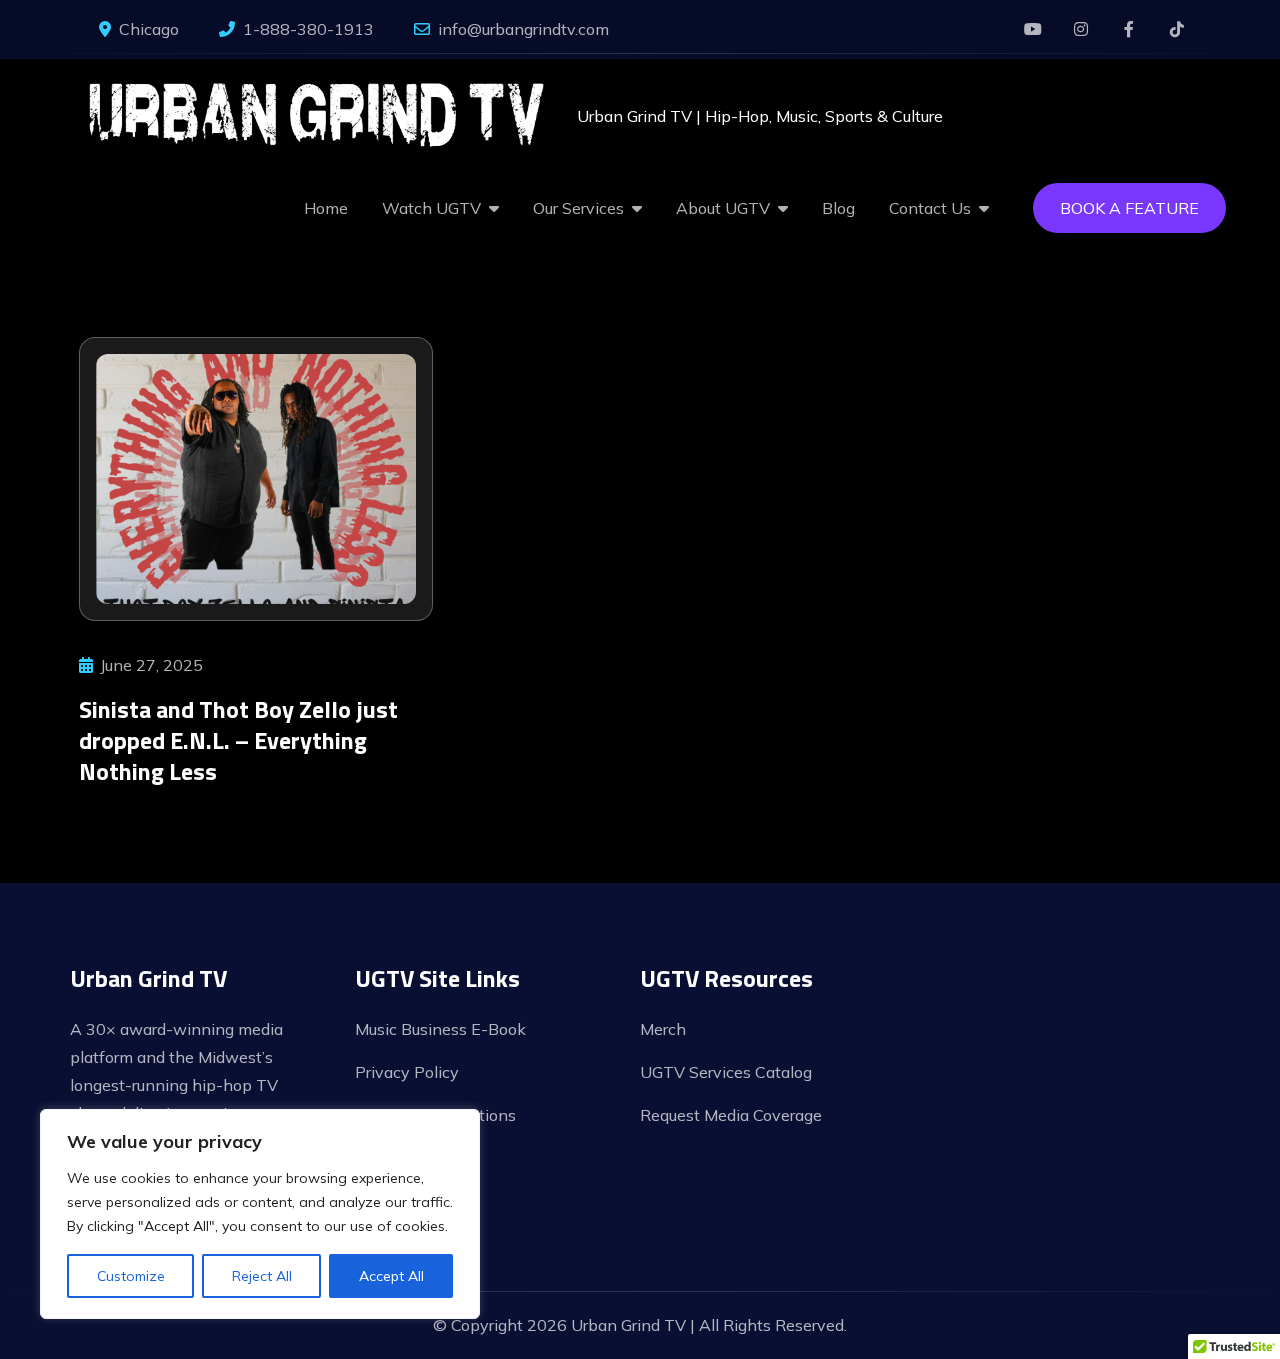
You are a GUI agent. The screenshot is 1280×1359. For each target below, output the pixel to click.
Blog (838, 208)
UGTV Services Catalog (726, 1072)
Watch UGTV (431, 208)
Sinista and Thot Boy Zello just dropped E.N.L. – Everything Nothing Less (238, 740)
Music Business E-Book (440, 1029)
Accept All (391, 1276)
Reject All (262, 1276)
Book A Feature (1129, 208)
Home (326, 208)
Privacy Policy (407, 1072)
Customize (131, 1276)
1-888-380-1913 (308, 29)
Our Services (578, 208)
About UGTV (723, 208)
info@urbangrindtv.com (523, 29)
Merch (663, 1029)
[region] (260, 1214)
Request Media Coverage (731, 1115)
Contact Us (930, 208)
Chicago (149, 29)
